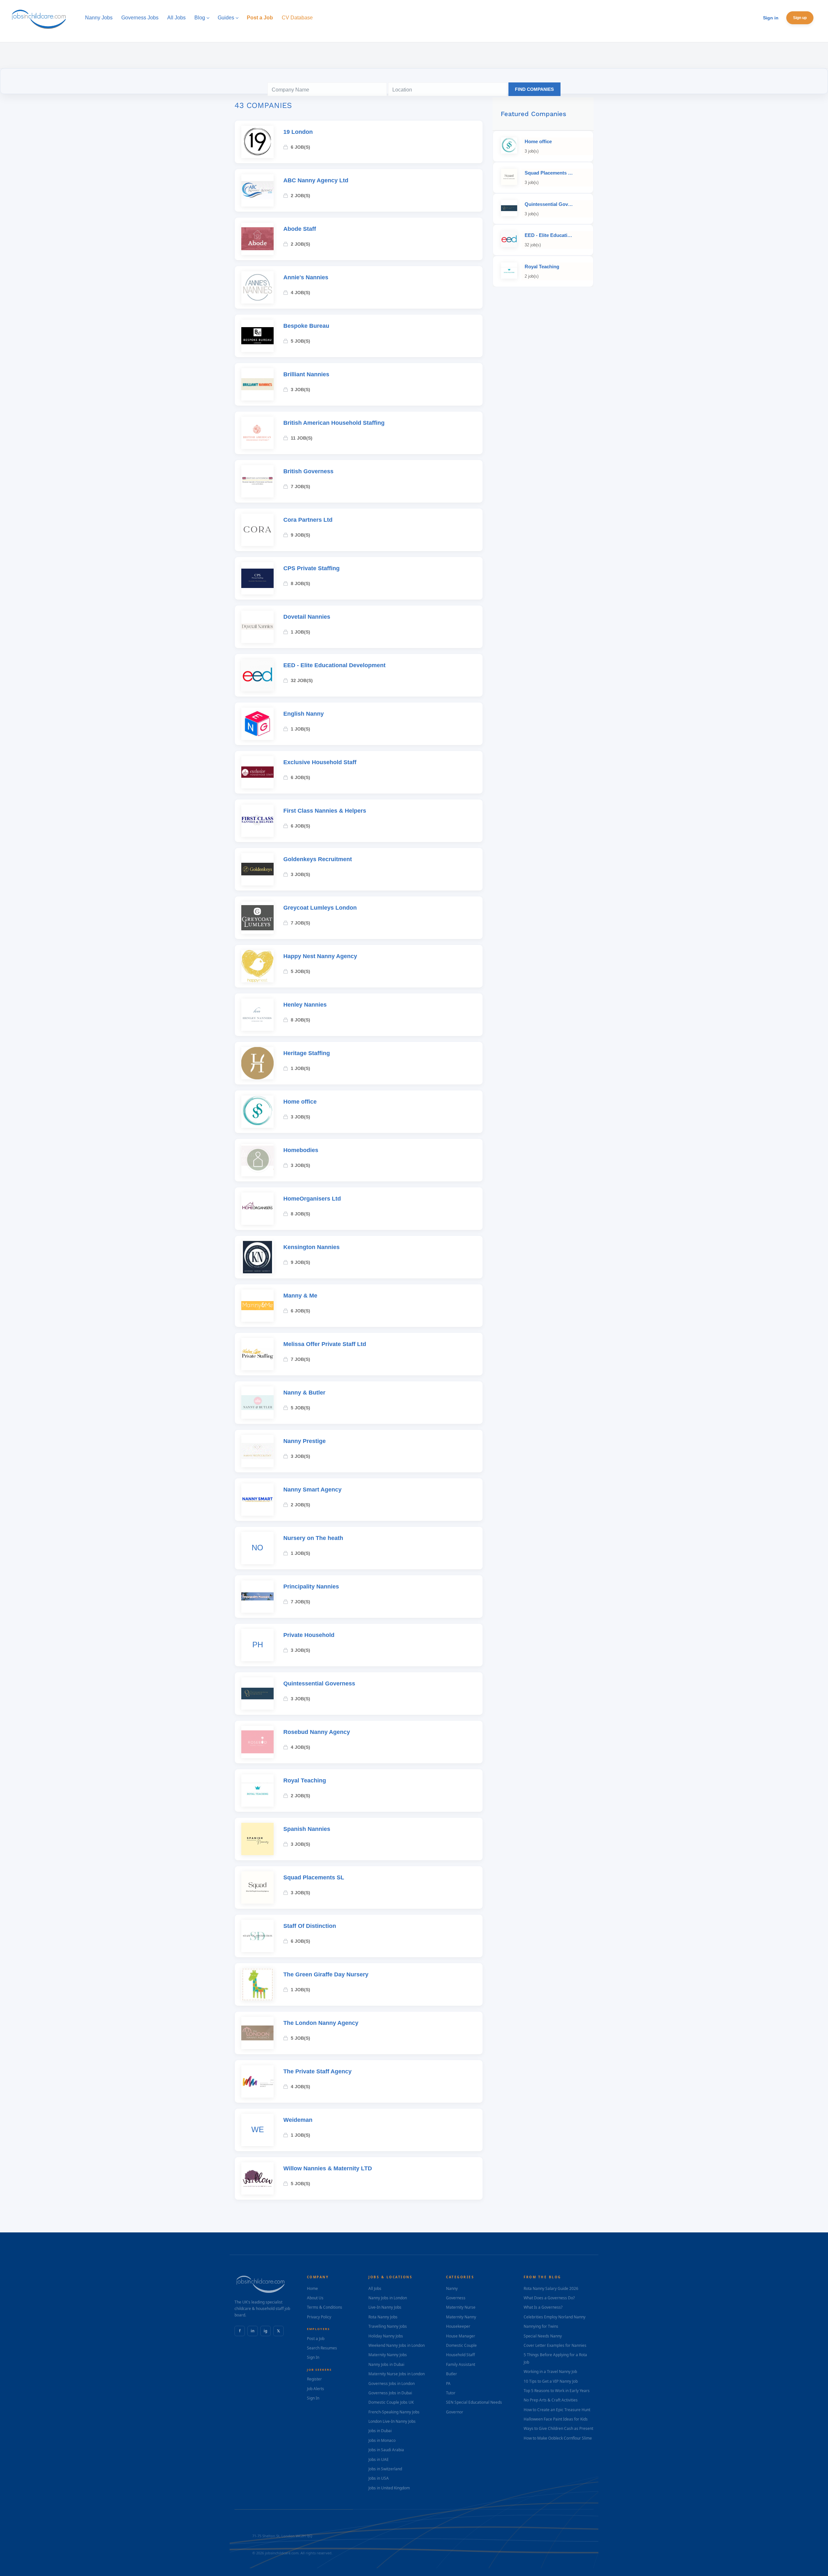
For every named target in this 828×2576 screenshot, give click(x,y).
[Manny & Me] (257, 1306)
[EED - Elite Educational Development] (257, 675)
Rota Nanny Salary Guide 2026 (551, 2288)
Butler (452, 2374)
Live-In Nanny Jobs (385, 2307)
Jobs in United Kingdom (389, 2488)
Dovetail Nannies (307, 617)
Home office (300, 1102)
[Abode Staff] (257, 239)
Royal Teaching (305, 1780)
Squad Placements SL (314, 1877)
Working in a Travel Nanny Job (550, 2372)
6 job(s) (300, 147)
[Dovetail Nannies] (257, 627)
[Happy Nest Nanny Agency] (257, 966)
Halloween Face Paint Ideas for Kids (556, 2419)
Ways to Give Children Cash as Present (558, 2428)
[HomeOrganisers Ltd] (257, 1209)
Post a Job (316, 2339)
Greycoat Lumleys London (320, 908)
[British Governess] (257, 481)
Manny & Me (300, 1296)
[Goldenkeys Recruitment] (257, 869)
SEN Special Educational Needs (474, 2402)
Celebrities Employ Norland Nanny (555, 2317)
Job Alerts (316, 2389)
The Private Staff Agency (317, 2071)
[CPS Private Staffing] (257, 578)
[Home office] (257, 1112)
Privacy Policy (319, 2317)
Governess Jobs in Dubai (390, 2393)
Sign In (313, 2357)
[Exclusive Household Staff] (257, 772)
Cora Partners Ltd (308, 520)
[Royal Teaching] (257, 1790)
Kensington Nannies (311, 1247)
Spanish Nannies (307, 1829)
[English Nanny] (257, 724)
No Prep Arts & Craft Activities (551, 2400)
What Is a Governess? (543, 2307)
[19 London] (257, 142)
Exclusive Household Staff (320, 762)
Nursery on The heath (313, 1538)
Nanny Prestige (305, 1441)
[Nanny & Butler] (257, 1403)
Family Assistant (461, 2364)
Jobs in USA (379, 2478)
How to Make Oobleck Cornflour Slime (558, 2438)
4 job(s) (300, 293)
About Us (315, 2298)
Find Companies (534, 89)
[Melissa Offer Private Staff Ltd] (257, 1354)
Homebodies (301, 1150)
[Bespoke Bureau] (257, 336)
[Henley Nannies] (257, 1015)
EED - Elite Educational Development (334, 665)
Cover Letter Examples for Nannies (555, 2345)
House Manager (461, 2336)
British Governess (308, 471)
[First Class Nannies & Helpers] (257, 821)
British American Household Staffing (334, 423)
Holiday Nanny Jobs (386, 2336)
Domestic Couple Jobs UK (391, 2402)
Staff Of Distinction (310, 1926)
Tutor (451, 2393)
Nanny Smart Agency (312, 1490)
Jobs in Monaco (382, 2440)
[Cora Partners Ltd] (257, 530)
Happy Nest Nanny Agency (320, 956)
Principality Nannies (311, 1587)
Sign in (771, 18)
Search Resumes (322, 2348)
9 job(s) (300, 535)
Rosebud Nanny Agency (317, 1732)
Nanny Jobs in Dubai (386, 2364)
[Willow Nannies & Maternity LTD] (257, 2178)
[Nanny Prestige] (257, 1451)
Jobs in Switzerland (385, 2469)
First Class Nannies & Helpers (325, 811)
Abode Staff (300, 229)
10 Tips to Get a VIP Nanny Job (551, 2381)
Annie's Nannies (306, 277)
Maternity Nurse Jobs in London (397, 2374)
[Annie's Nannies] (257, 287)
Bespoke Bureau (306, 326)
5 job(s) (300, 341)
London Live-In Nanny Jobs (392, 2421)
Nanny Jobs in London (388, 2298)
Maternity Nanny (461, 2317)
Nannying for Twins (541, 2326)
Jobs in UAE (379, 2459)
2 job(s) (300, 196)
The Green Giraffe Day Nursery (326, 1974)
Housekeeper (458, 2326)
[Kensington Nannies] (257, 1257)
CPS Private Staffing (311, 568)
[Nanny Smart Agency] (257, 1500)
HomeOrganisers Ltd (312, 1199)
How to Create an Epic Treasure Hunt (557, 2410)
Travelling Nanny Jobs (388, 2326)
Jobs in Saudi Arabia (386, 2450)
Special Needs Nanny (543, 2336)
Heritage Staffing (307, 1053)
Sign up (800, 18)
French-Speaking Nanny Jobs (394, 2412)
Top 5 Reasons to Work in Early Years (557, 2391)
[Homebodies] (257, 1160)
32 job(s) (302, 680)
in (253, 2331)
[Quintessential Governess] (257, 1694)
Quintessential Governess (319, 1683)
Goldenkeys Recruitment (318, 859)
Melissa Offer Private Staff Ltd (325, 1344)
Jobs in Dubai (380, 2431)
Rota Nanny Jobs (383, 2317)
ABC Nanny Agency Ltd (316, 180)
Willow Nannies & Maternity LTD (328, 2168)
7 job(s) (300, 486)
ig (266, 2331)
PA (448, 2384)
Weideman (298, 2120)
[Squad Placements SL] (257, 1887)
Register (314, 2379)
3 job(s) (300, 390)
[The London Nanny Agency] (257, 2033)
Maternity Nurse (461, 2307)
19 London (298, 132)
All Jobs (375, 2288)
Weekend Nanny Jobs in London (397, 2345)
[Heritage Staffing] (257, 1063)
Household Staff (460, 2355)
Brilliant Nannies (306, 374)
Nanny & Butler (304, 1393)
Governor (455, 2412)
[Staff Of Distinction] (257, 1936)
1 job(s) (300, 632)
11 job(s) (302, 438)
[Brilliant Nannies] (257, 384)
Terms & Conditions (325, 2307)
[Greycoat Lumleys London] (257, 918)
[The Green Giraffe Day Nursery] (257, 1984)
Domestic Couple (461, 2345)
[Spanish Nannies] (257, 1839)
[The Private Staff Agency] (257, 2081)
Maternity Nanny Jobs (388, 2355)
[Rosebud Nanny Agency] (257, 1742)
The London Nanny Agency (321, 2023)
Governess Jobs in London (392, 2384)
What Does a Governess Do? (549, 2298)
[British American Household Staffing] (257, 433)
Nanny (452, 2288)
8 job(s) (300, 583)
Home (312, 2288)
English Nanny (304, 714)
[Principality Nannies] (257, 1597)
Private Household (309, 1635)
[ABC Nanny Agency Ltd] (257, 190)
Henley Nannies (305, 1005)
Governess (456, 2298)
